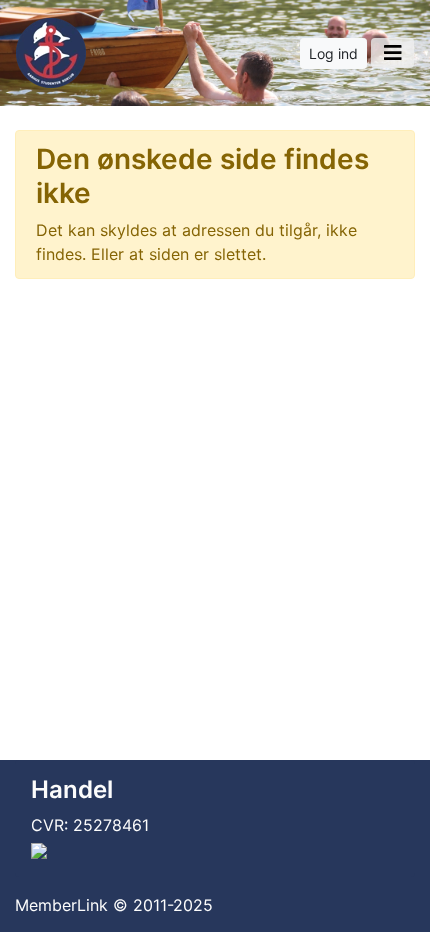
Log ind (333, 53)
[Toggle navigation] (392, 53)
